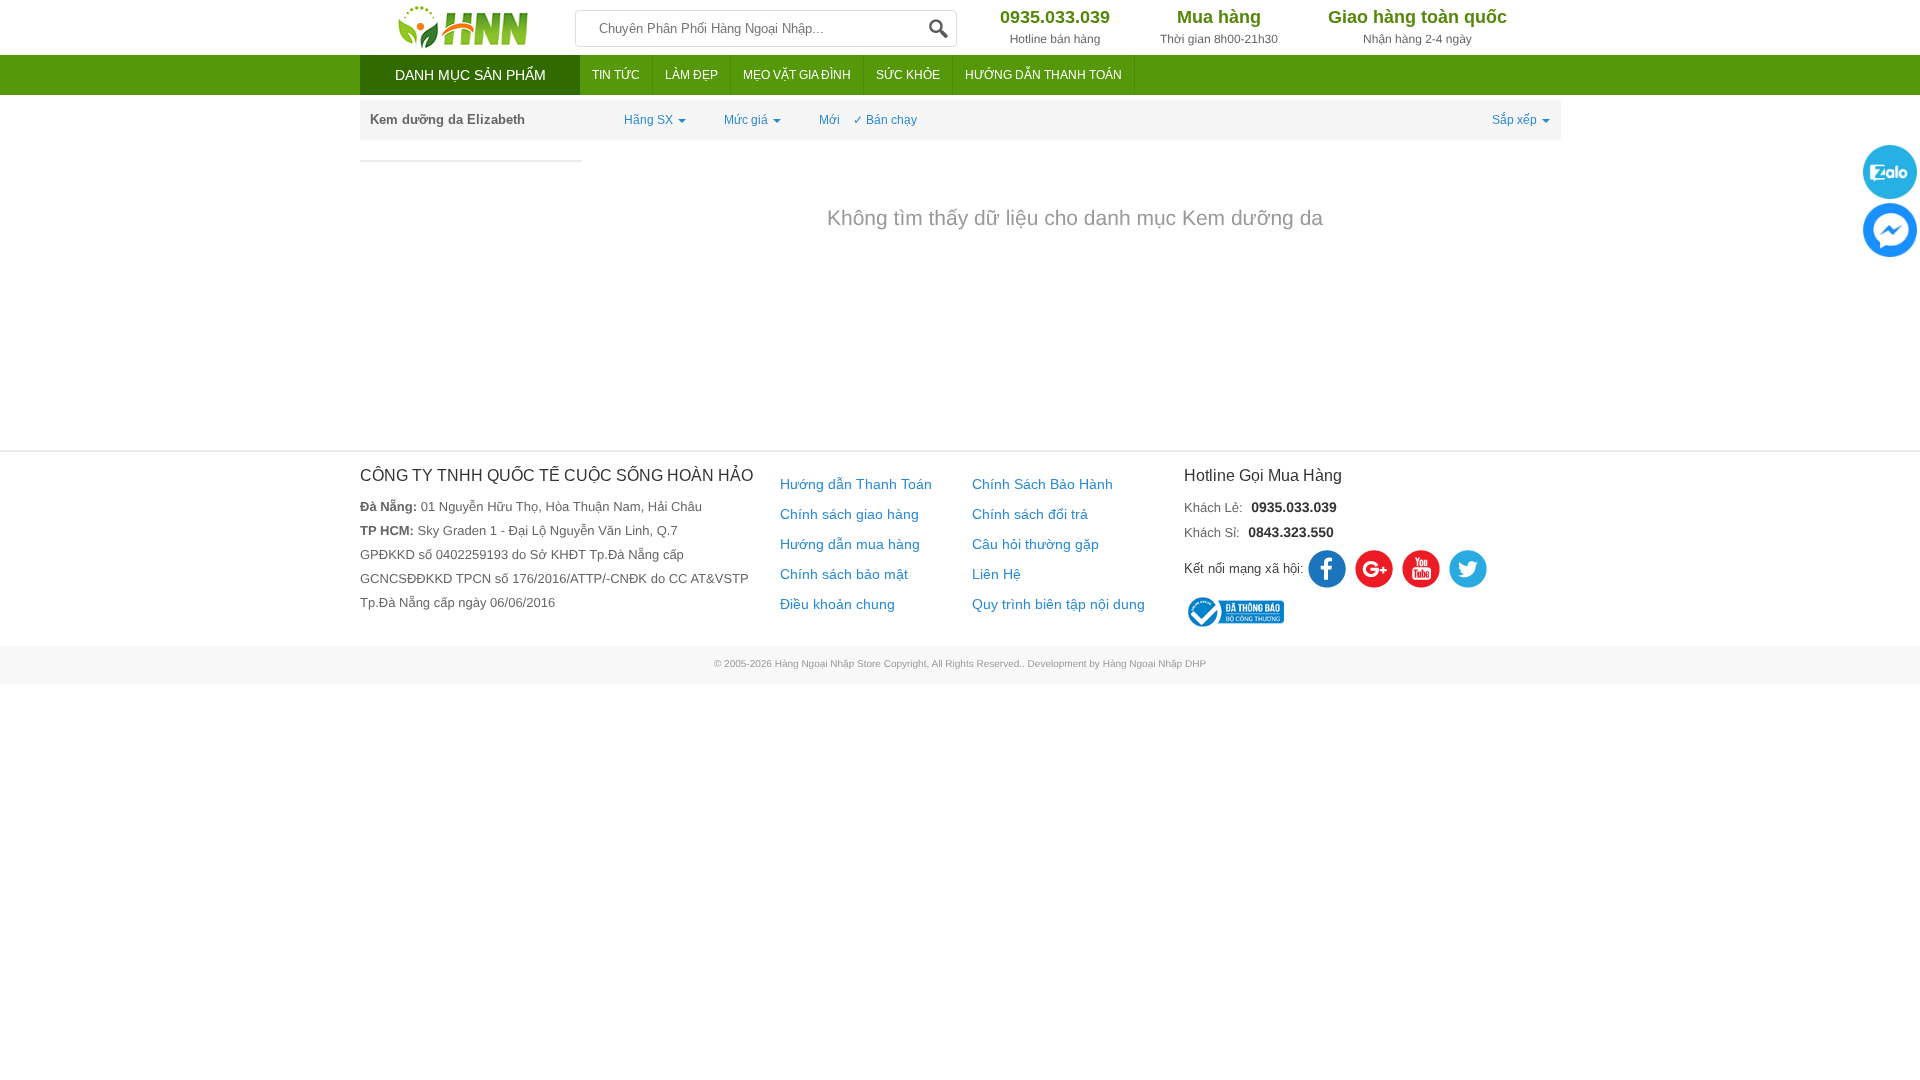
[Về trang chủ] (462, 27)
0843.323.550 (1291, 532)
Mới (829, 120)
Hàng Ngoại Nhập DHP (1154, 664)
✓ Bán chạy (885, 120)
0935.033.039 (1294, 507)
